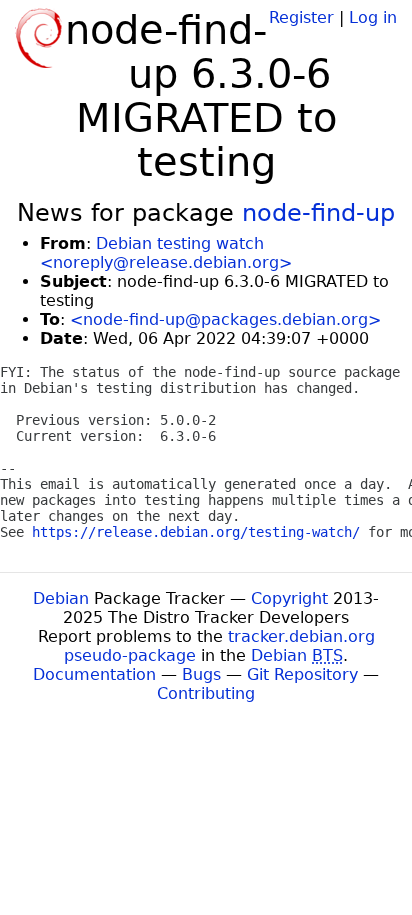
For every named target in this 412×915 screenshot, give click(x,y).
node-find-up (318, 213)
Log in (373, 17)
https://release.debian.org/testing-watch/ (196, 532)
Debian (61, 598)
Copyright (289, 598)
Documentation (94, 674)
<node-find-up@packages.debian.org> (225, 319)
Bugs (201, 674)
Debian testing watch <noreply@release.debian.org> (166, 253)
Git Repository (302, 674)
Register (301, 17)
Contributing (206, 693)
